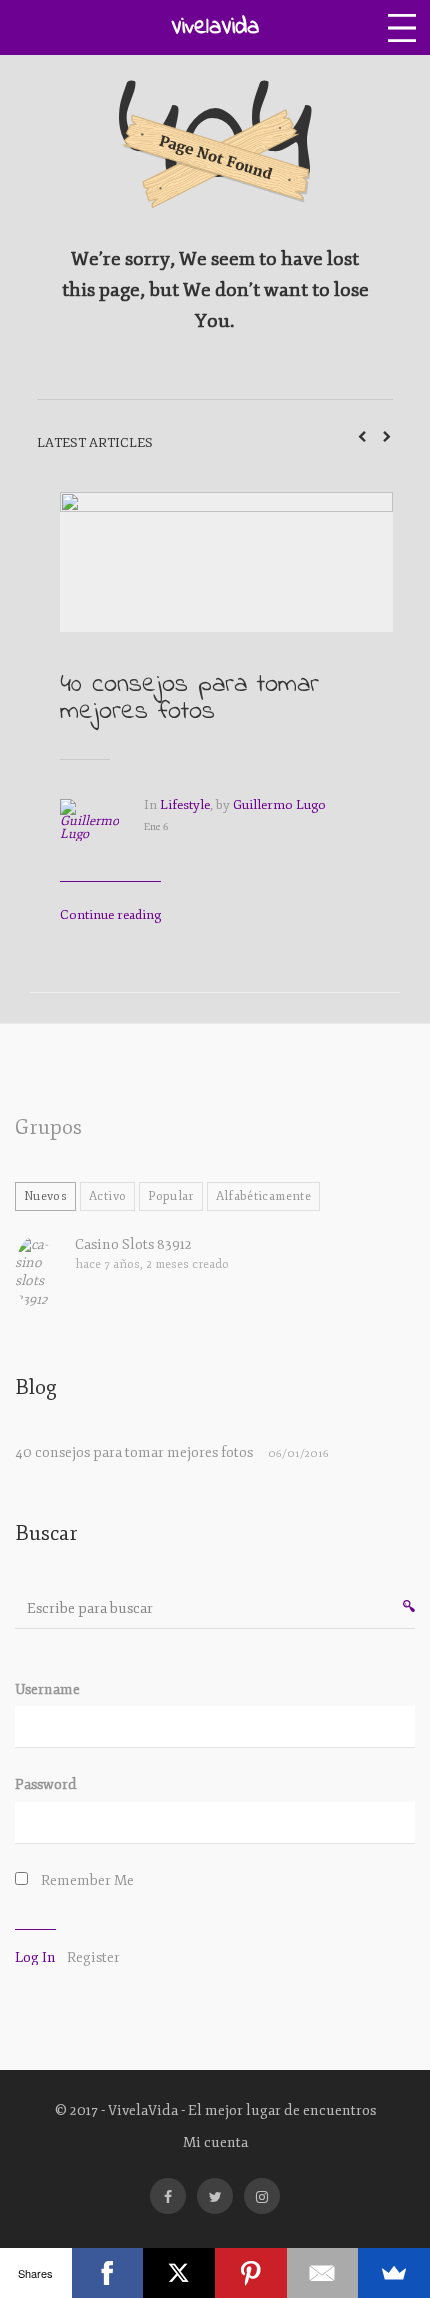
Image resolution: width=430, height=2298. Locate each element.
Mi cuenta (215, 2142)
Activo (107, 1196)
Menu (402, 27)
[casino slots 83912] (42, 1272)
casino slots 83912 (133, 1244)
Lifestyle (185, 805)
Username (47, 1689)
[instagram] (262, 2196)
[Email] (323, 2273)
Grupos (48, 1127)
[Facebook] (108, 2273)
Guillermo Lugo (279, 805)
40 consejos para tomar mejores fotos (189, 698)
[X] (179, 2273)
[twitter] (215, 2196)
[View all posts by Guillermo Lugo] (102, 834)
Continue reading (110, 914)
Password (46, 1784)
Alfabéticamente (263, 1196)
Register (93, 1957)
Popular (170, 1196)
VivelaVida (215, 27)
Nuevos (45, 1196)
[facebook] (168, 2196)
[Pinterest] (251, 2273)
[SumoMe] (394, 2273)
